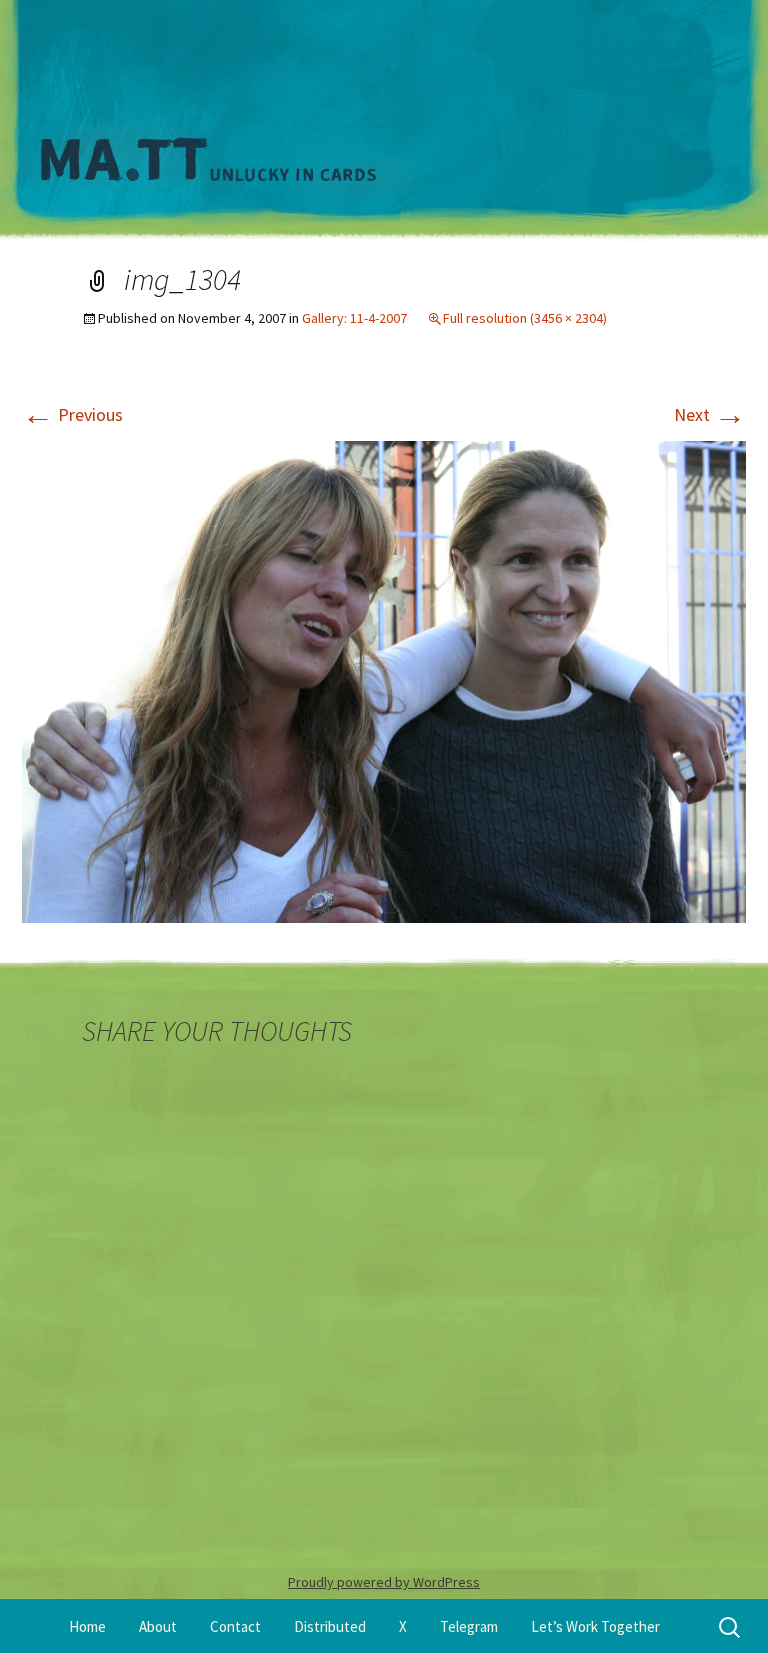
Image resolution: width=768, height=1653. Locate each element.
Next (710, 414)
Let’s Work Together (595, 1626)
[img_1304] (384, 679)
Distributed (330, 1626)
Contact (235, 1626)
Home (87, 1626)
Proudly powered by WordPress (384, 1582)
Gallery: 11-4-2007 (354, 318)
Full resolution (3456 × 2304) (525, 318)
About (158, 1626)
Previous (72, 414)
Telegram (469, 1626)
